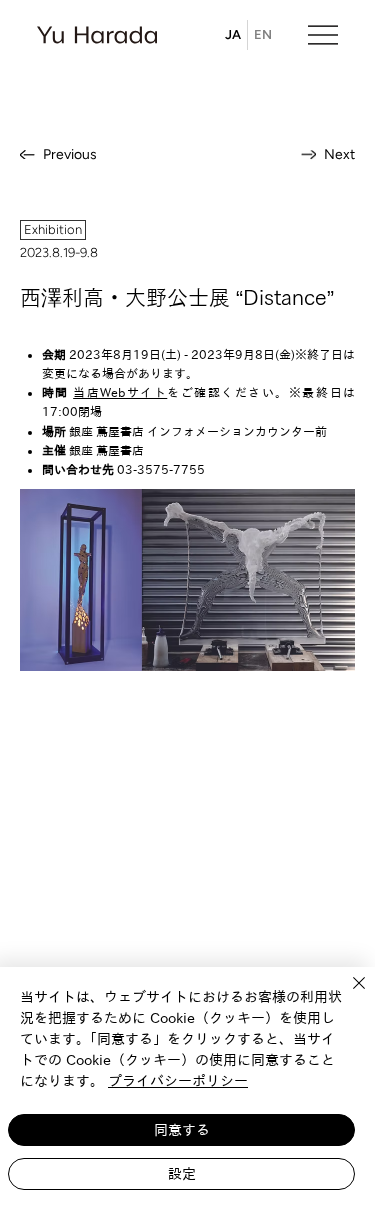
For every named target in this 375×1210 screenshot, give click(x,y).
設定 (182, 1174)
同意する (182, 1130)
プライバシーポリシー (178, 1081)
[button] (53, 230)
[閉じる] (347, 995)
